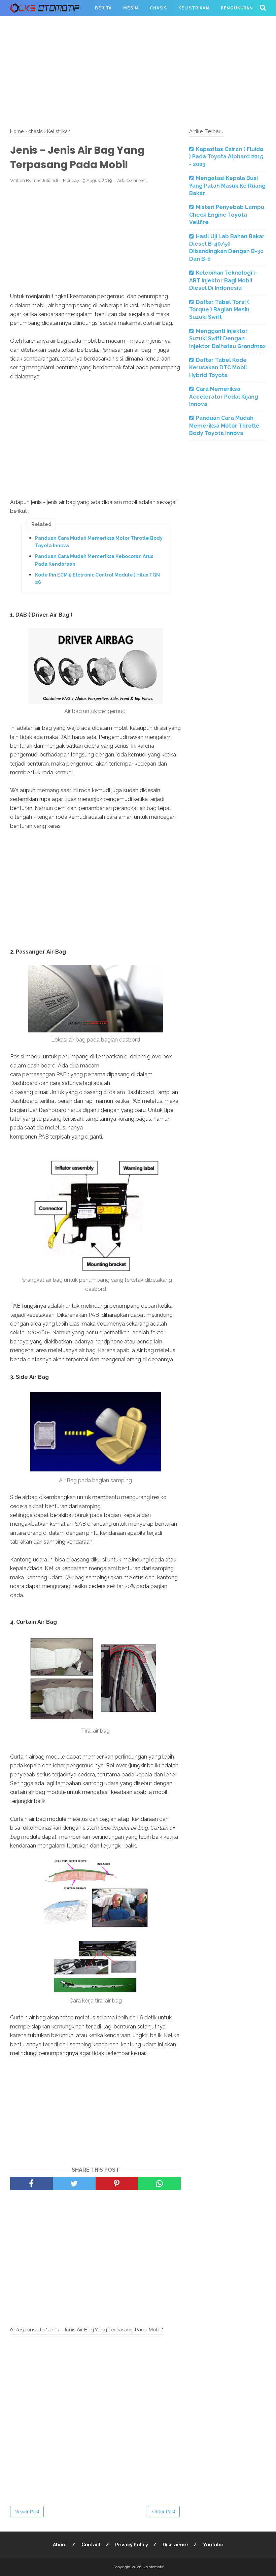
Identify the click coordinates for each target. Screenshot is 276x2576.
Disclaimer (176, 2545)
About (60, 2545)
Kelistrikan (194, 8)
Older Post (164, 2512)
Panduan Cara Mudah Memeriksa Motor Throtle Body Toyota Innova (99, 542)
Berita (103, 8)
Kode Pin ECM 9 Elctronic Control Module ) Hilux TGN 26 (97, 579)
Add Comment (132, 180)
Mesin (131, 8)
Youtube (213, 2545)
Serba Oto (64, 24)
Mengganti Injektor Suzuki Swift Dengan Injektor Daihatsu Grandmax (228, 339)
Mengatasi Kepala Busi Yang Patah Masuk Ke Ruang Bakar (227, 186)
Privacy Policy (132, 2545)
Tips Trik (27, 24)
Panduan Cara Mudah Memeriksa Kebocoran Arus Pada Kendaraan (94, 560)
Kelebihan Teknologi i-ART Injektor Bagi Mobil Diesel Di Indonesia (223, 280)
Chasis (158, 8)
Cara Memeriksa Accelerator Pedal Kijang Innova (224, 397)
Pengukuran (237, 8)
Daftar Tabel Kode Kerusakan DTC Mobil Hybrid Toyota (218, 368)
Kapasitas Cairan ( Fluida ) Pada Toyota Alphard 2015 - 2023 (226, 157)
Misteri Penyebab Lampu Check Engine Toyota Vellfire (227, 215)
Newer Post (27, 2512)
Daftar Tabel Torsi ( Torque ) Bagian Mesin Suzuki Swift (219, 310)
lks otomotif (153, 2567)
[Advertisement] (138, 71)
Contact (91, 2545)
